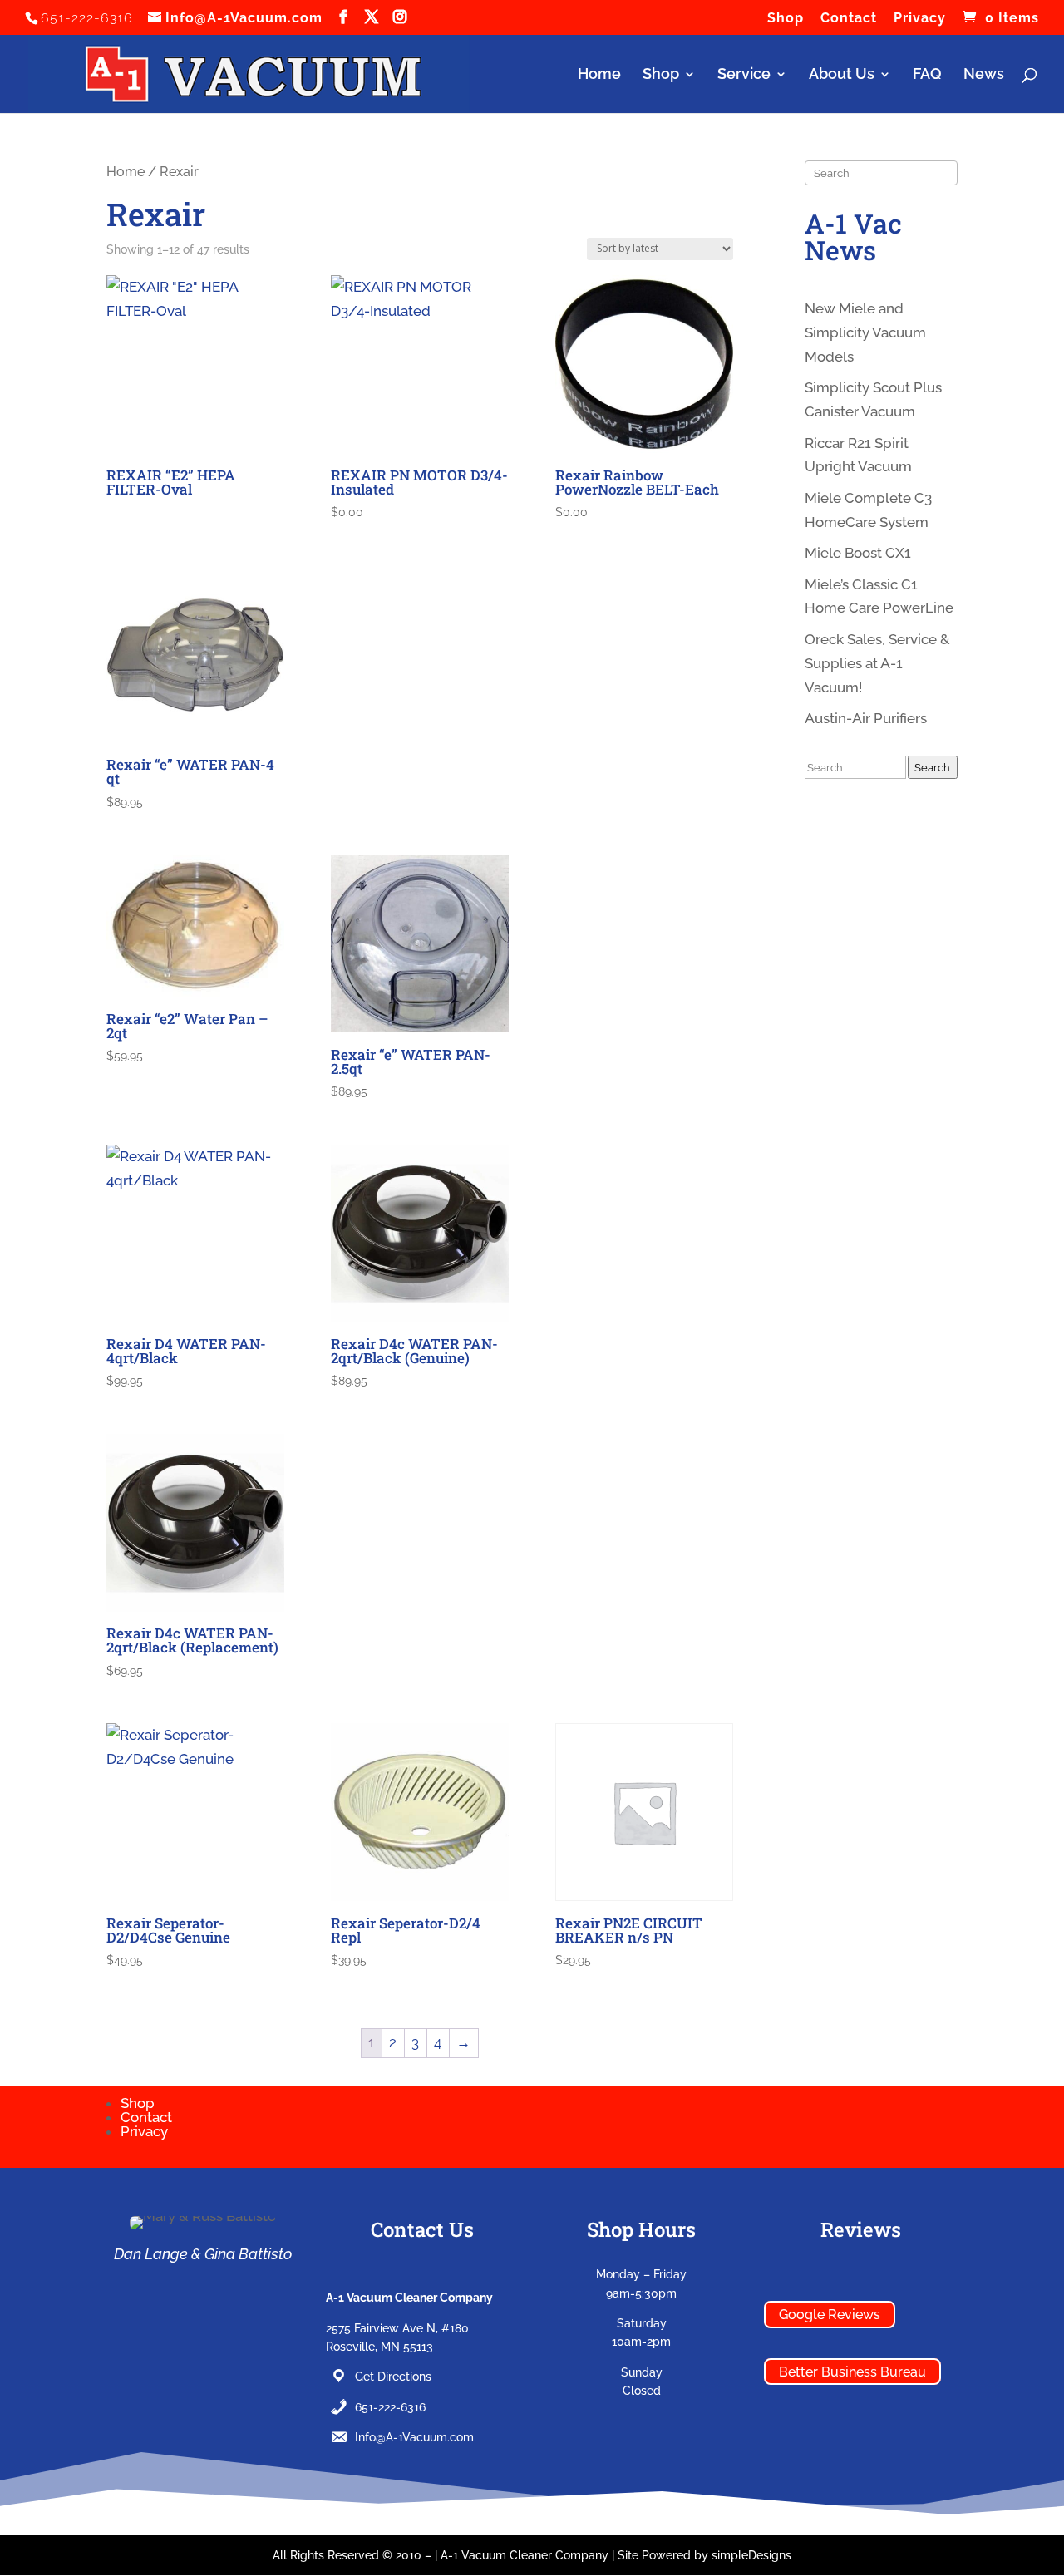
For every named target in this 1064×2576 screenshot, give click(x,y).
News (984, 75)
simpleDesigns (751, 2555)
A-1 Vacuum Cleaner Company (525, 2555)
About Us (842, 75)
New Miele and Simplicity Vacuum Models (865, 332)
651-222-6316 (390, 2407)
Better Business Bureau (852, 2372)
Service (744, 75)
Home (599, 75)
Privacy (920, 19)
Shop (786, 19)
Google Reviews (830, 2315)
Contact (849, 19)
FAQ (927, 75)
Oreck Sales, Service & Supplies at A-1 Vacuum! (877, 663)
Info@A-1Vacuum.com (414, 2437)
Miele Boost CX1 (858, 553)
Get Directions (393, 2377)
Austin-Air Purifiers (866, 718)
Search (932, 767)
